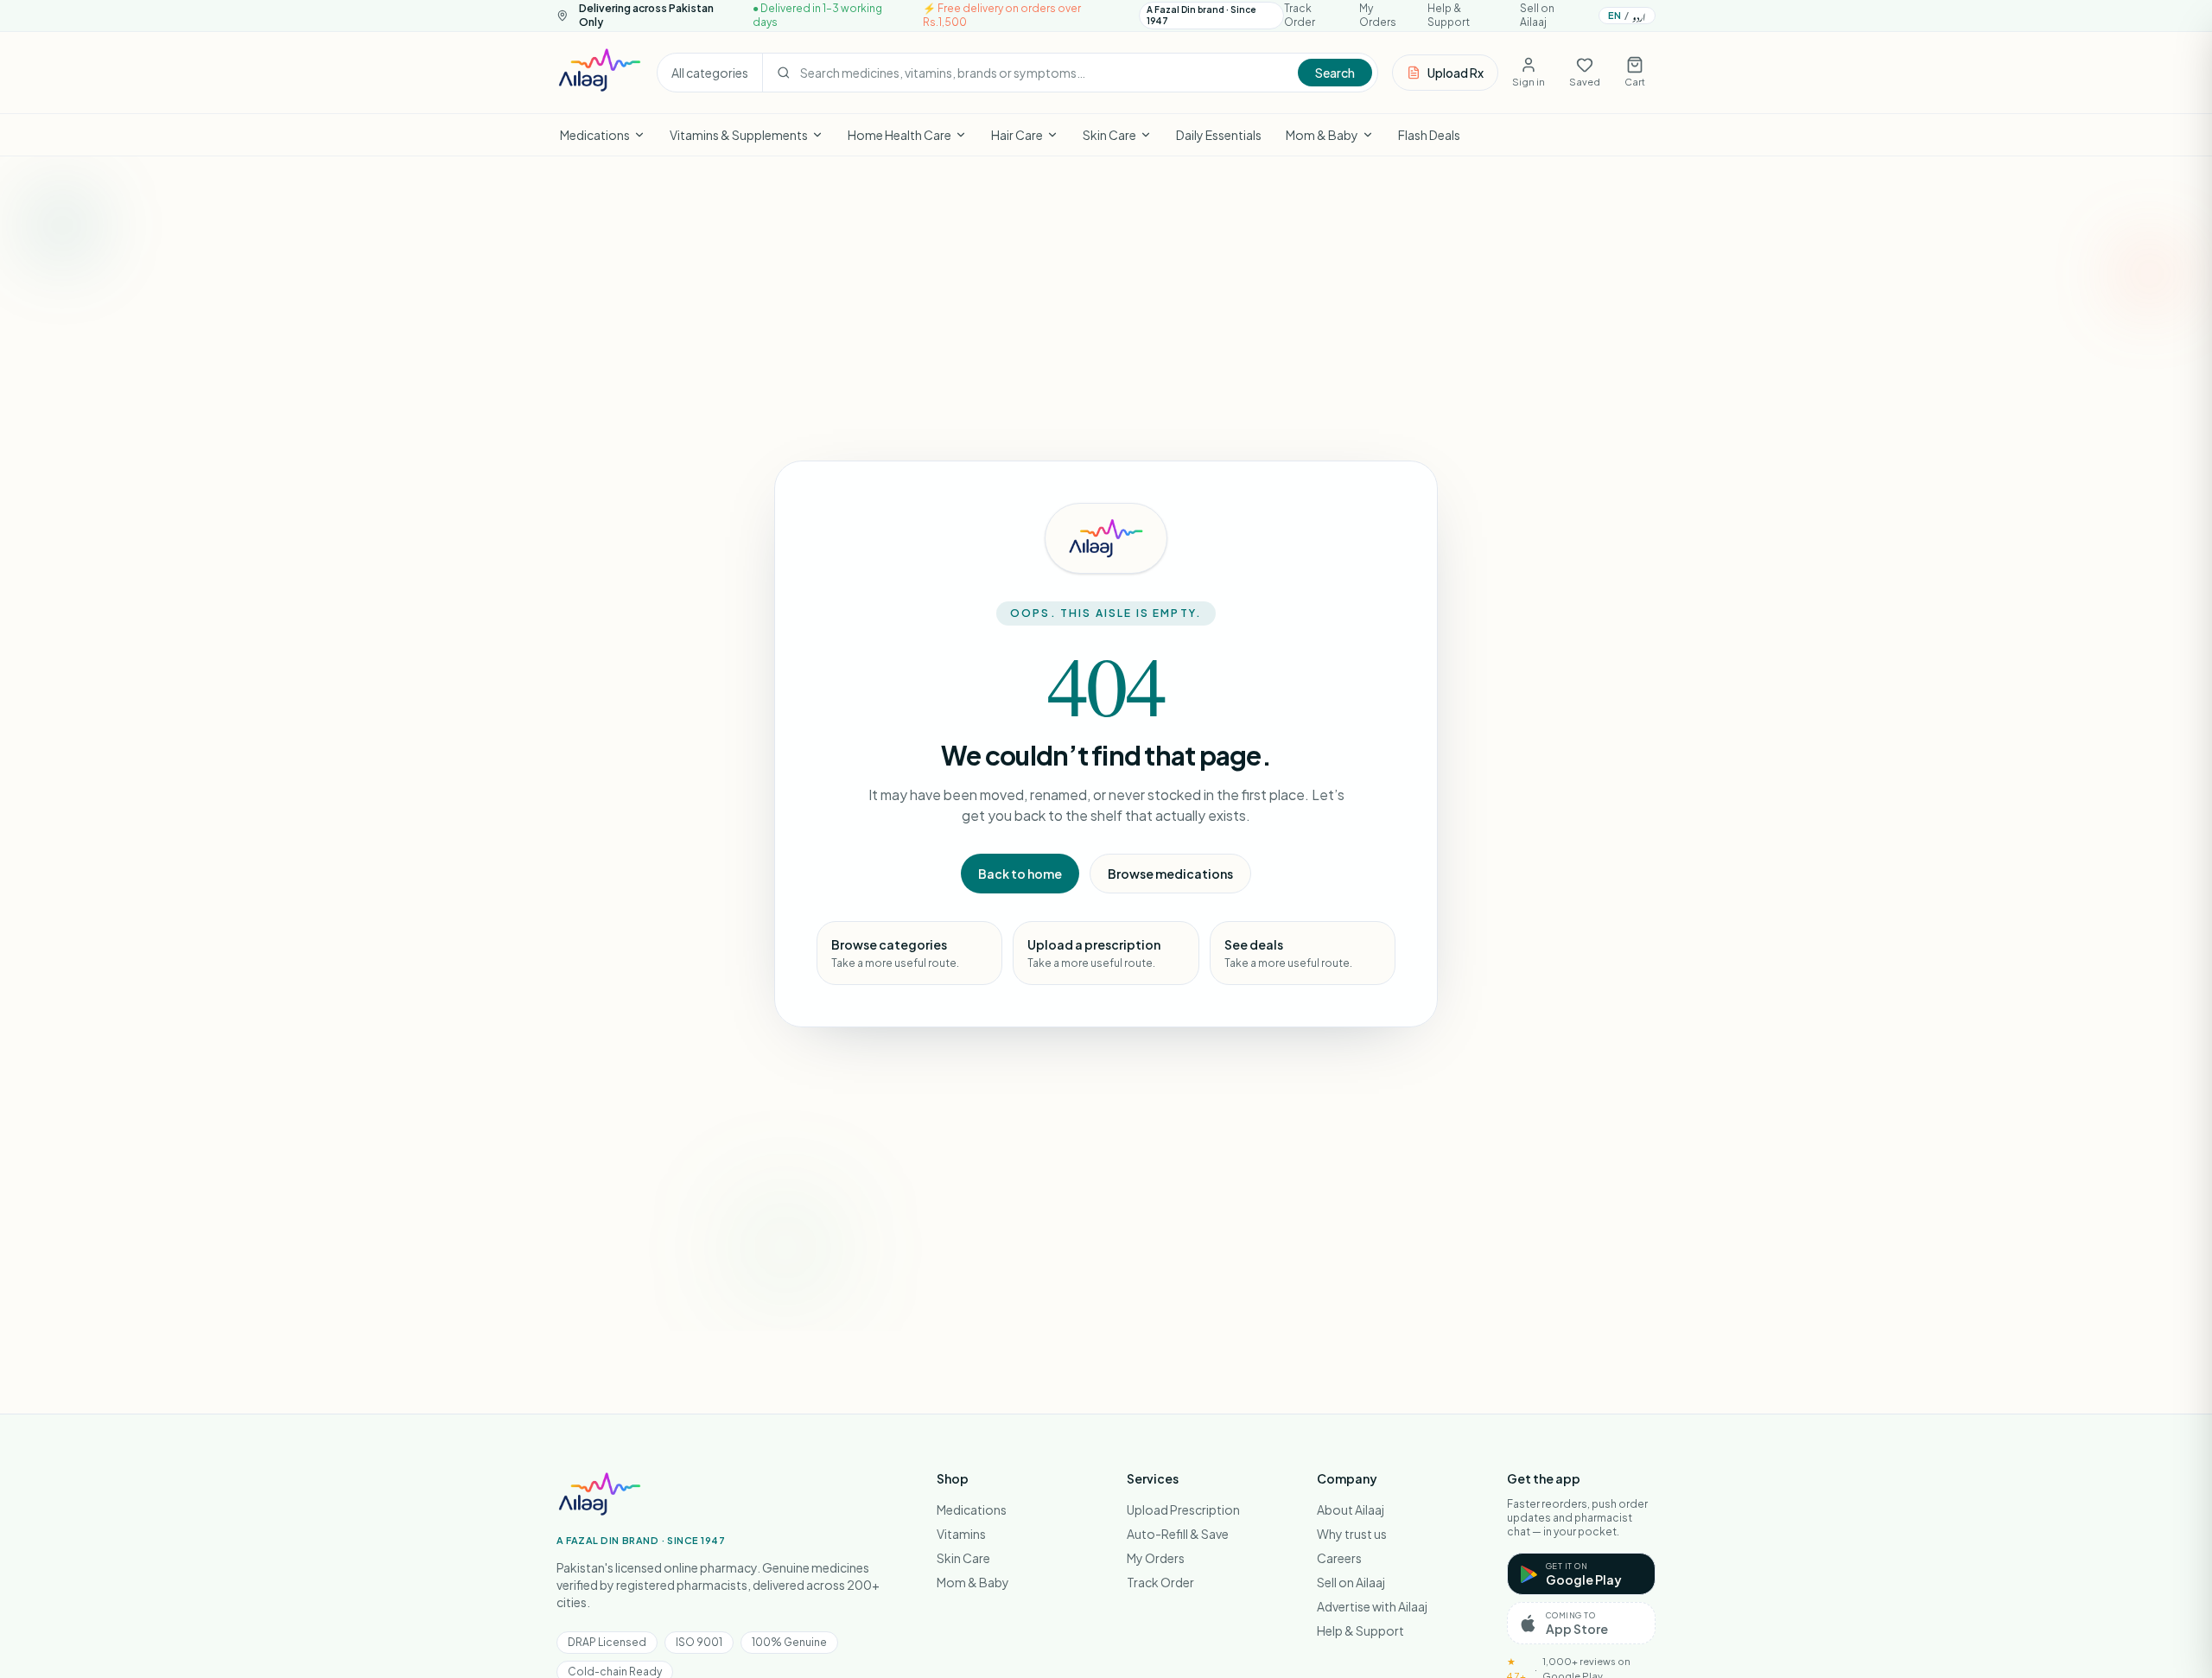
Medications (595, 135)
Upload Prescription (1183, 1510)
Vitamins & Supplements (739, 135)
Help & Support (1449, 15)
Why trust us (1352, 1534)
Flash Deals (1429, 135)
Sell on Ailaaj (1537, 15)
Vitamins (961, 1534)
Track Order (1300, 15)
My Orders (1378, 15)
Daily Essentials (1219, 135)
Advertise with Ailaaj (1372, 1606)
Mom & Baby (1322, 135)
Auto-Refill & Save (1178, 1534)
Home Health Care (899, 135)
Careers (1339, 1558)
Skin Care (1109, 135)
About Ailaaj (1351, 1510)
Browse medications (1170, 874)
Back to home (1020, 874)
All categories (710, 73)
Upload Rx (1456, 73)
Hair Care (1017, 135)
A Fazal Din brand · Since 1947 (1201, 15)
